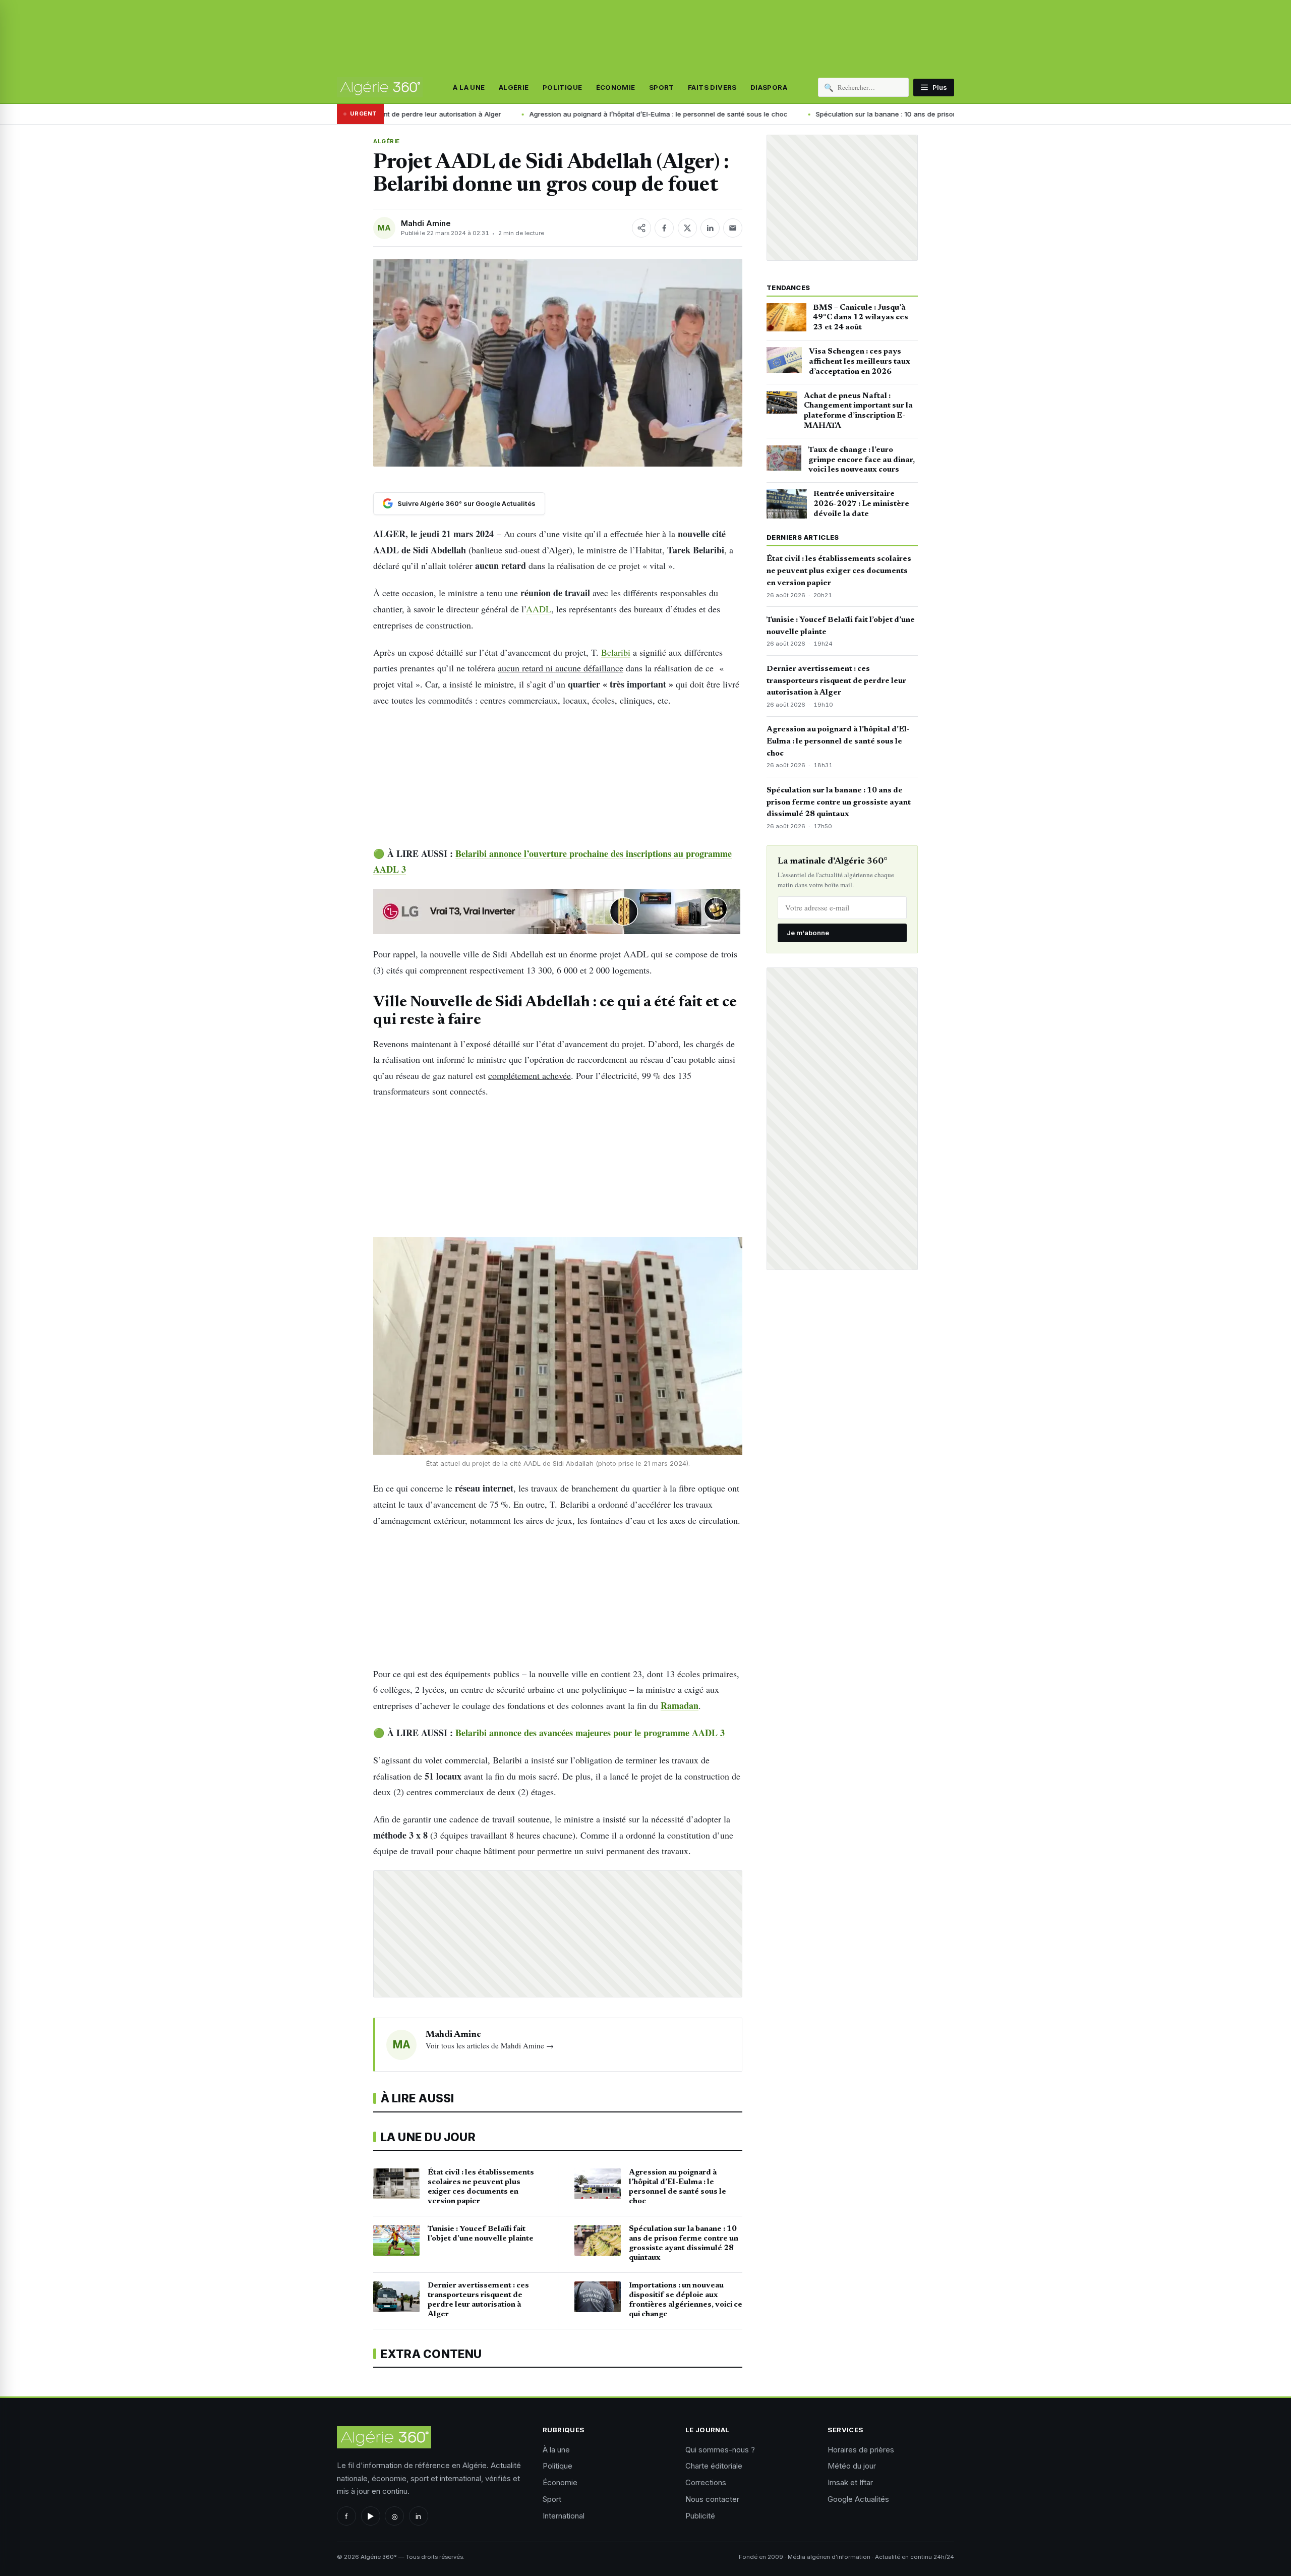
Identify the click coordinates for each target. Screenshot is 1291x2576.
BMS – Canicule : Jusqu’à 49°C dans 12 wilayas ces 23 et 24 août (861, 318)
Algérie (514, 87)
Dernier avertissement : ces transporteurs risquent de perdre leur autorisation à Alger (836, 681)
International (564, 2516)
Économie (616, 87)
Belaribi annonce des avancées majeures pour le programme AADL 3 (590, 1733)
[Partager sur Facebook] (664, 228)
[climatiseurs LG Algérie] (558, 911)
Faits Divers (712, 87)
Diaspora (769, 87)
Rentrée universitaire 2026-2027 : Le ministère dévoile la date (861, 504)
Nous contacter (712, 2499)
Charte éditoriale (714, 2466)
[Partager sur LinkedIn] (710, 228)
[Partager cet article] (641, 228)
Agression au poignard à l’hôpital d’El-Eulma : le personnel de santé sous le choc (568, 114)
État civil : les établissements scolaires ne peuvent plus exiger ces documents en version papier (839, 571)
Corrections (706, 2482)
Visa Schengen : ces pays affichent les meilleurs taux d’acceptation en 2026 (860, 362)
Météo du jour (852, 2466)
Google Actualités (858, 2499)
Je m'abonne (808, 933)
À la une (469, 87)
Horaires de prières (861, 2450)
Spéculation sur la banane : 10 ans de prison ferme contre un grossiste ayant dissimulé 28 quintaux (884, 114)
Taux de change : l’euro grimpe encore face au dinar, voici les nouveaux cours (862, 460)
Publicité (700, 2516)
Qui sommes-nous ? (720, 2450)
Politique (563, 87)
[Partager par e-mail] (733, 228)
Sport (662, 87)
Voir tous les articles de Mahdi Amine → (490, 2045)
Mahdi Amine (426, 223)
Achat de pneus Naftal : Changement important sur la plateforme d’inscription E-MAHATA (858, 411)
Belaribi (616, 652)
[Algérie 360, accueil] (380, 87)
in (418, 2516)
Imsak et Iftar (850, 2482)
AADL (539, 609)
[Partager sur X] (687, 228)
